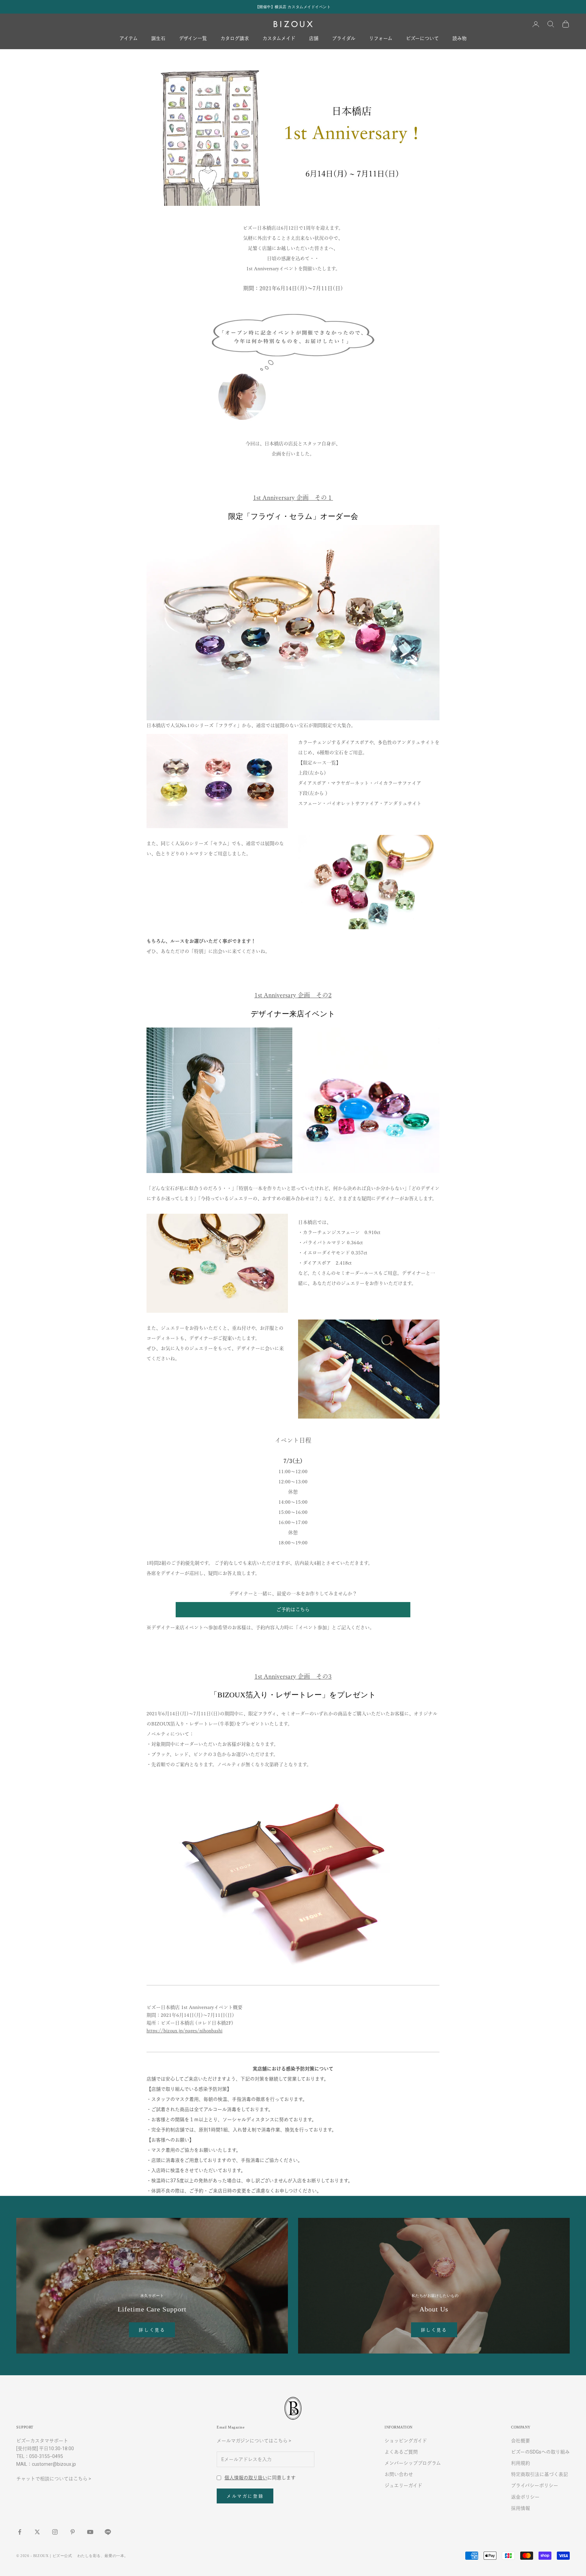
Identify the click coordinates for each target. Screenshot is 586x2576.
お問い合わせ (399, 2474)
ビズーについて (422, 39)
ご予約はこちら (293, 1609)
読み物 (460, 39)
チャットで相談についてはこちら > (54, 2479)
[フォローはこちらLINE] (108, 2532)
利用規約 (521, 2463)
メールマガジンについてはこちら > (254, 2441)
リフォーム (381, 39)
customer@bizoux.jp (54, 2464)
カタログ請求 (235, 39)
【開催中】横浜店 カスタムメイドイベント (293, 7)
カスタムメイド (279, 39)
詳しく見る (152, 2330)
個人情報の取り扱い (246, 2478)
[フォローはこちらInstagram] (55, 2532)
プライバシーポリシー (535, 2485)
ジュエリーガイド (403, 2485)
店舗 (314, 39)
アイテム (129, 39)
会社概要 (521, 2441)
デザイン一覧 (193, 39)
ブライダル (344, 39)
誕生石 (158, 39)
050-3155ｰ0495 (46, 2456)
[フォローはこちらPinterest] (73, 2532)
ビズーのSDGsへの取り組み (540, 2452)
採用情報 (521, 2508)
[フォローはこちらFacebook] (20, 2532)
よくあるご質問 (401, 2452)
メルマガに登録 (245, 2496)
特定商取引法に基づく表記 (540, 2474)
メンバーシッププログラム (413, 2463)
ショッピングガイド (406, 2441)
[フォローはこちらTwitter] (37, 2532)
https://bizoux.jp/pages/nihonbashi (184, 2031)
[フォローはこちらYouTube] (90, 2532)
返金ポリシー (525, 2497)
